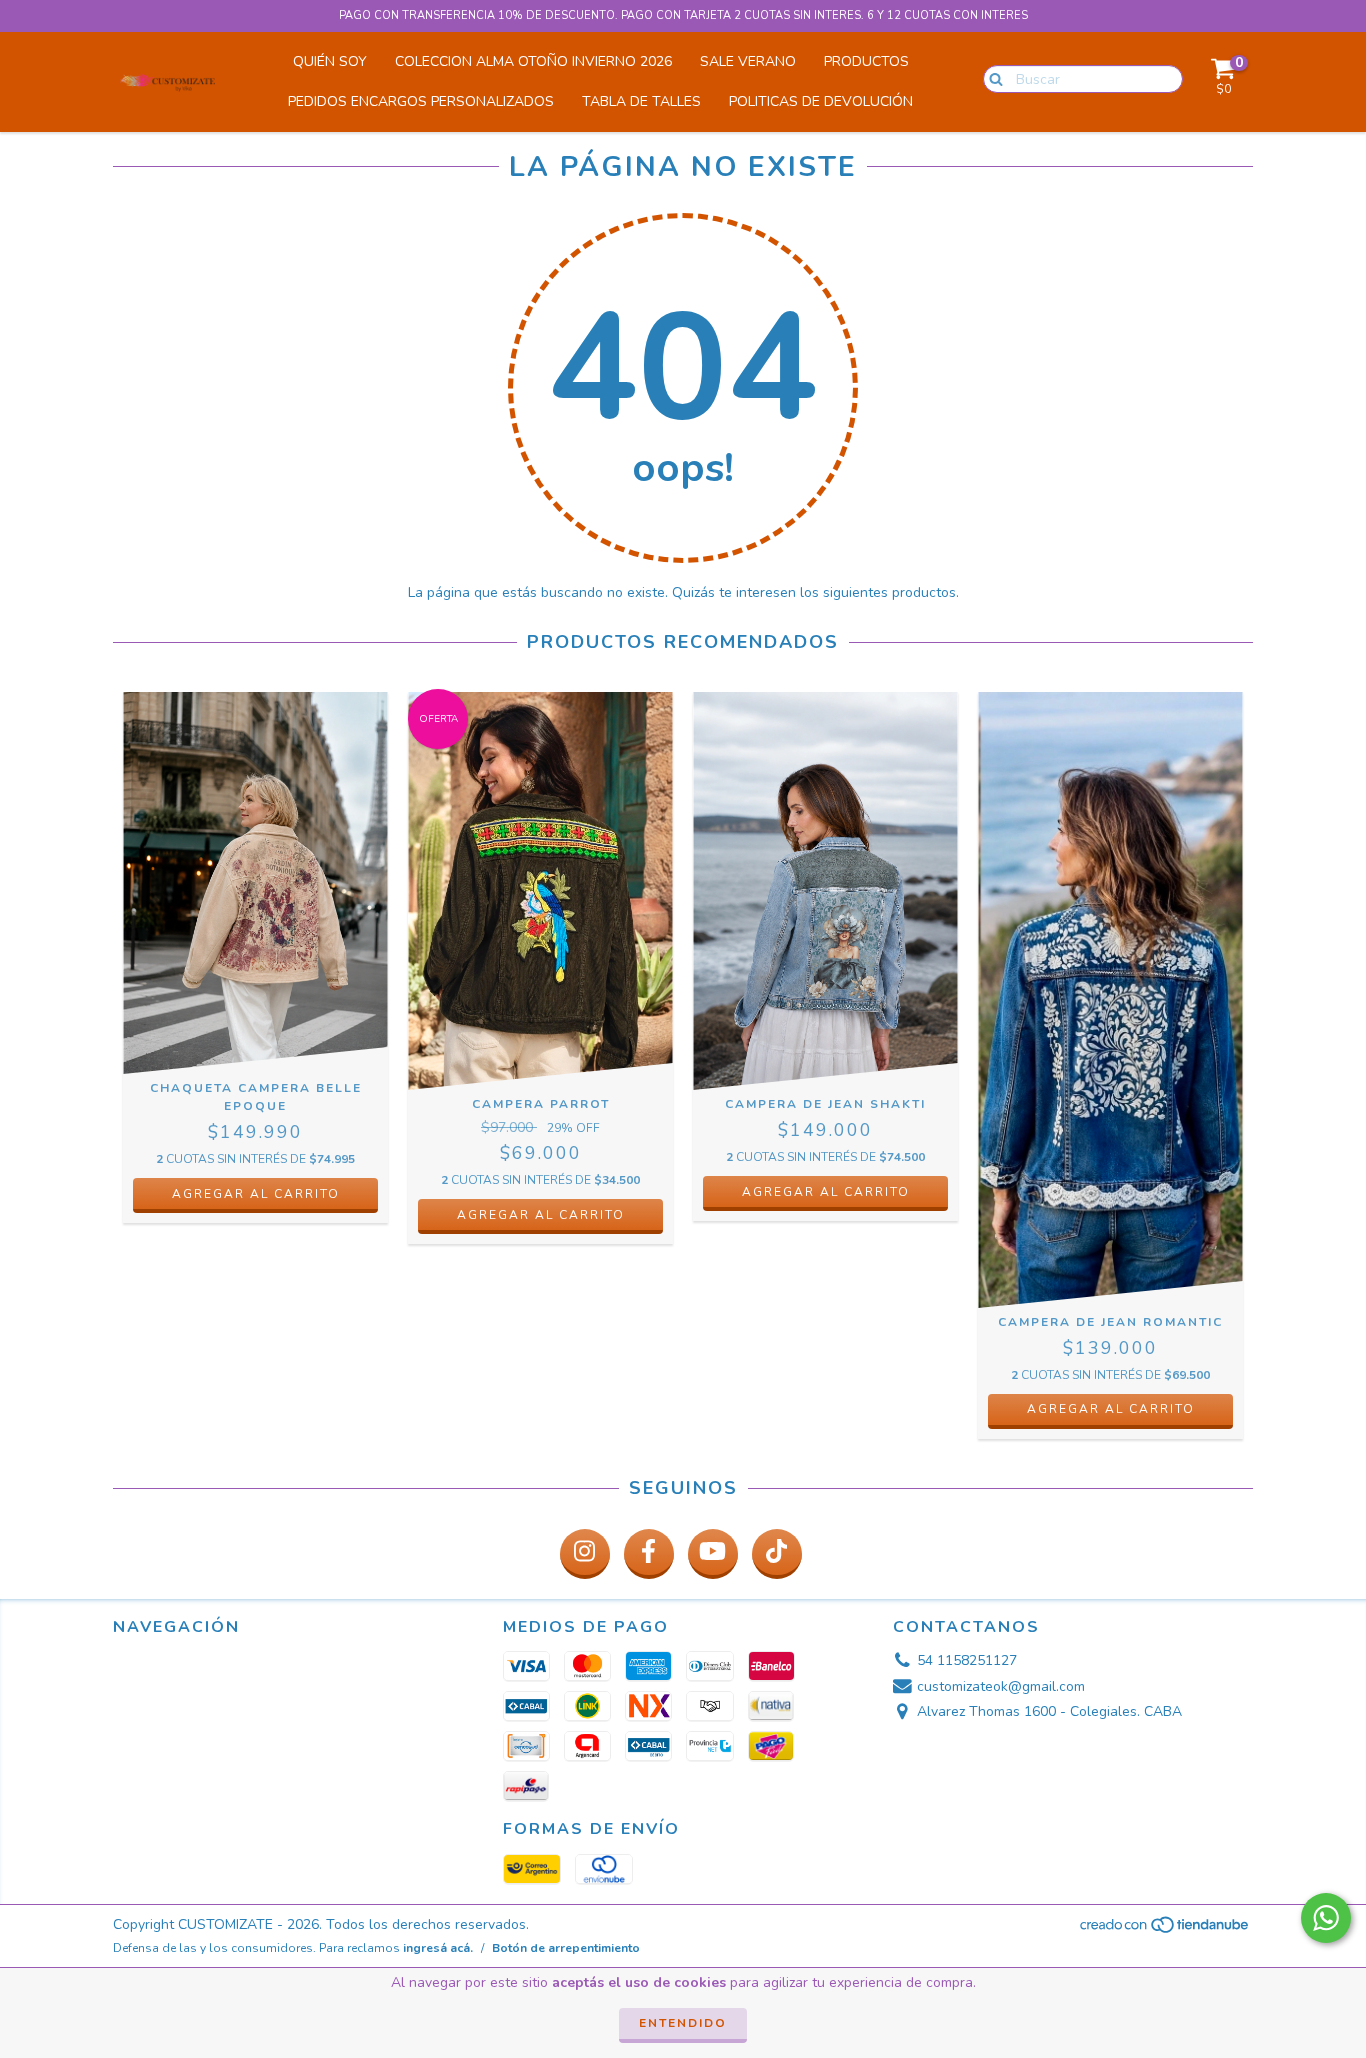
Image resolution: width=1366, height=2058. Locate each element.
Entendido (683, 2023)
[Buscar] (991, 78)
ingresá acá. (438, 1948)
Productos (866, 61)
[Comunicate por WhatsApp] (1326, 1918)
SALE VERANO (748, 61)
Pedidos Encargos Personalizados (421, 101)
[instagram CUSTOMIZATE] (585, 1554)
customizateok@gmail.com (1001, 1686)
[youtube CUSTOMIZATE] (713, 1554)
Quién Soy (330, 61)
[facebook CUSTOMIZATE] (649, 1554)
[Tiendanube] (1165, 1930)
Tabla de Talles (641, 101)
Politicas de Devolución (821, 101)
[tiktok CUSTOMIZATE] (777, 1554)
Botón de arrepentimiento (566, 1948)
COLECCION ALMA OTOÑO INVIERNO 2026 (533, 61)
